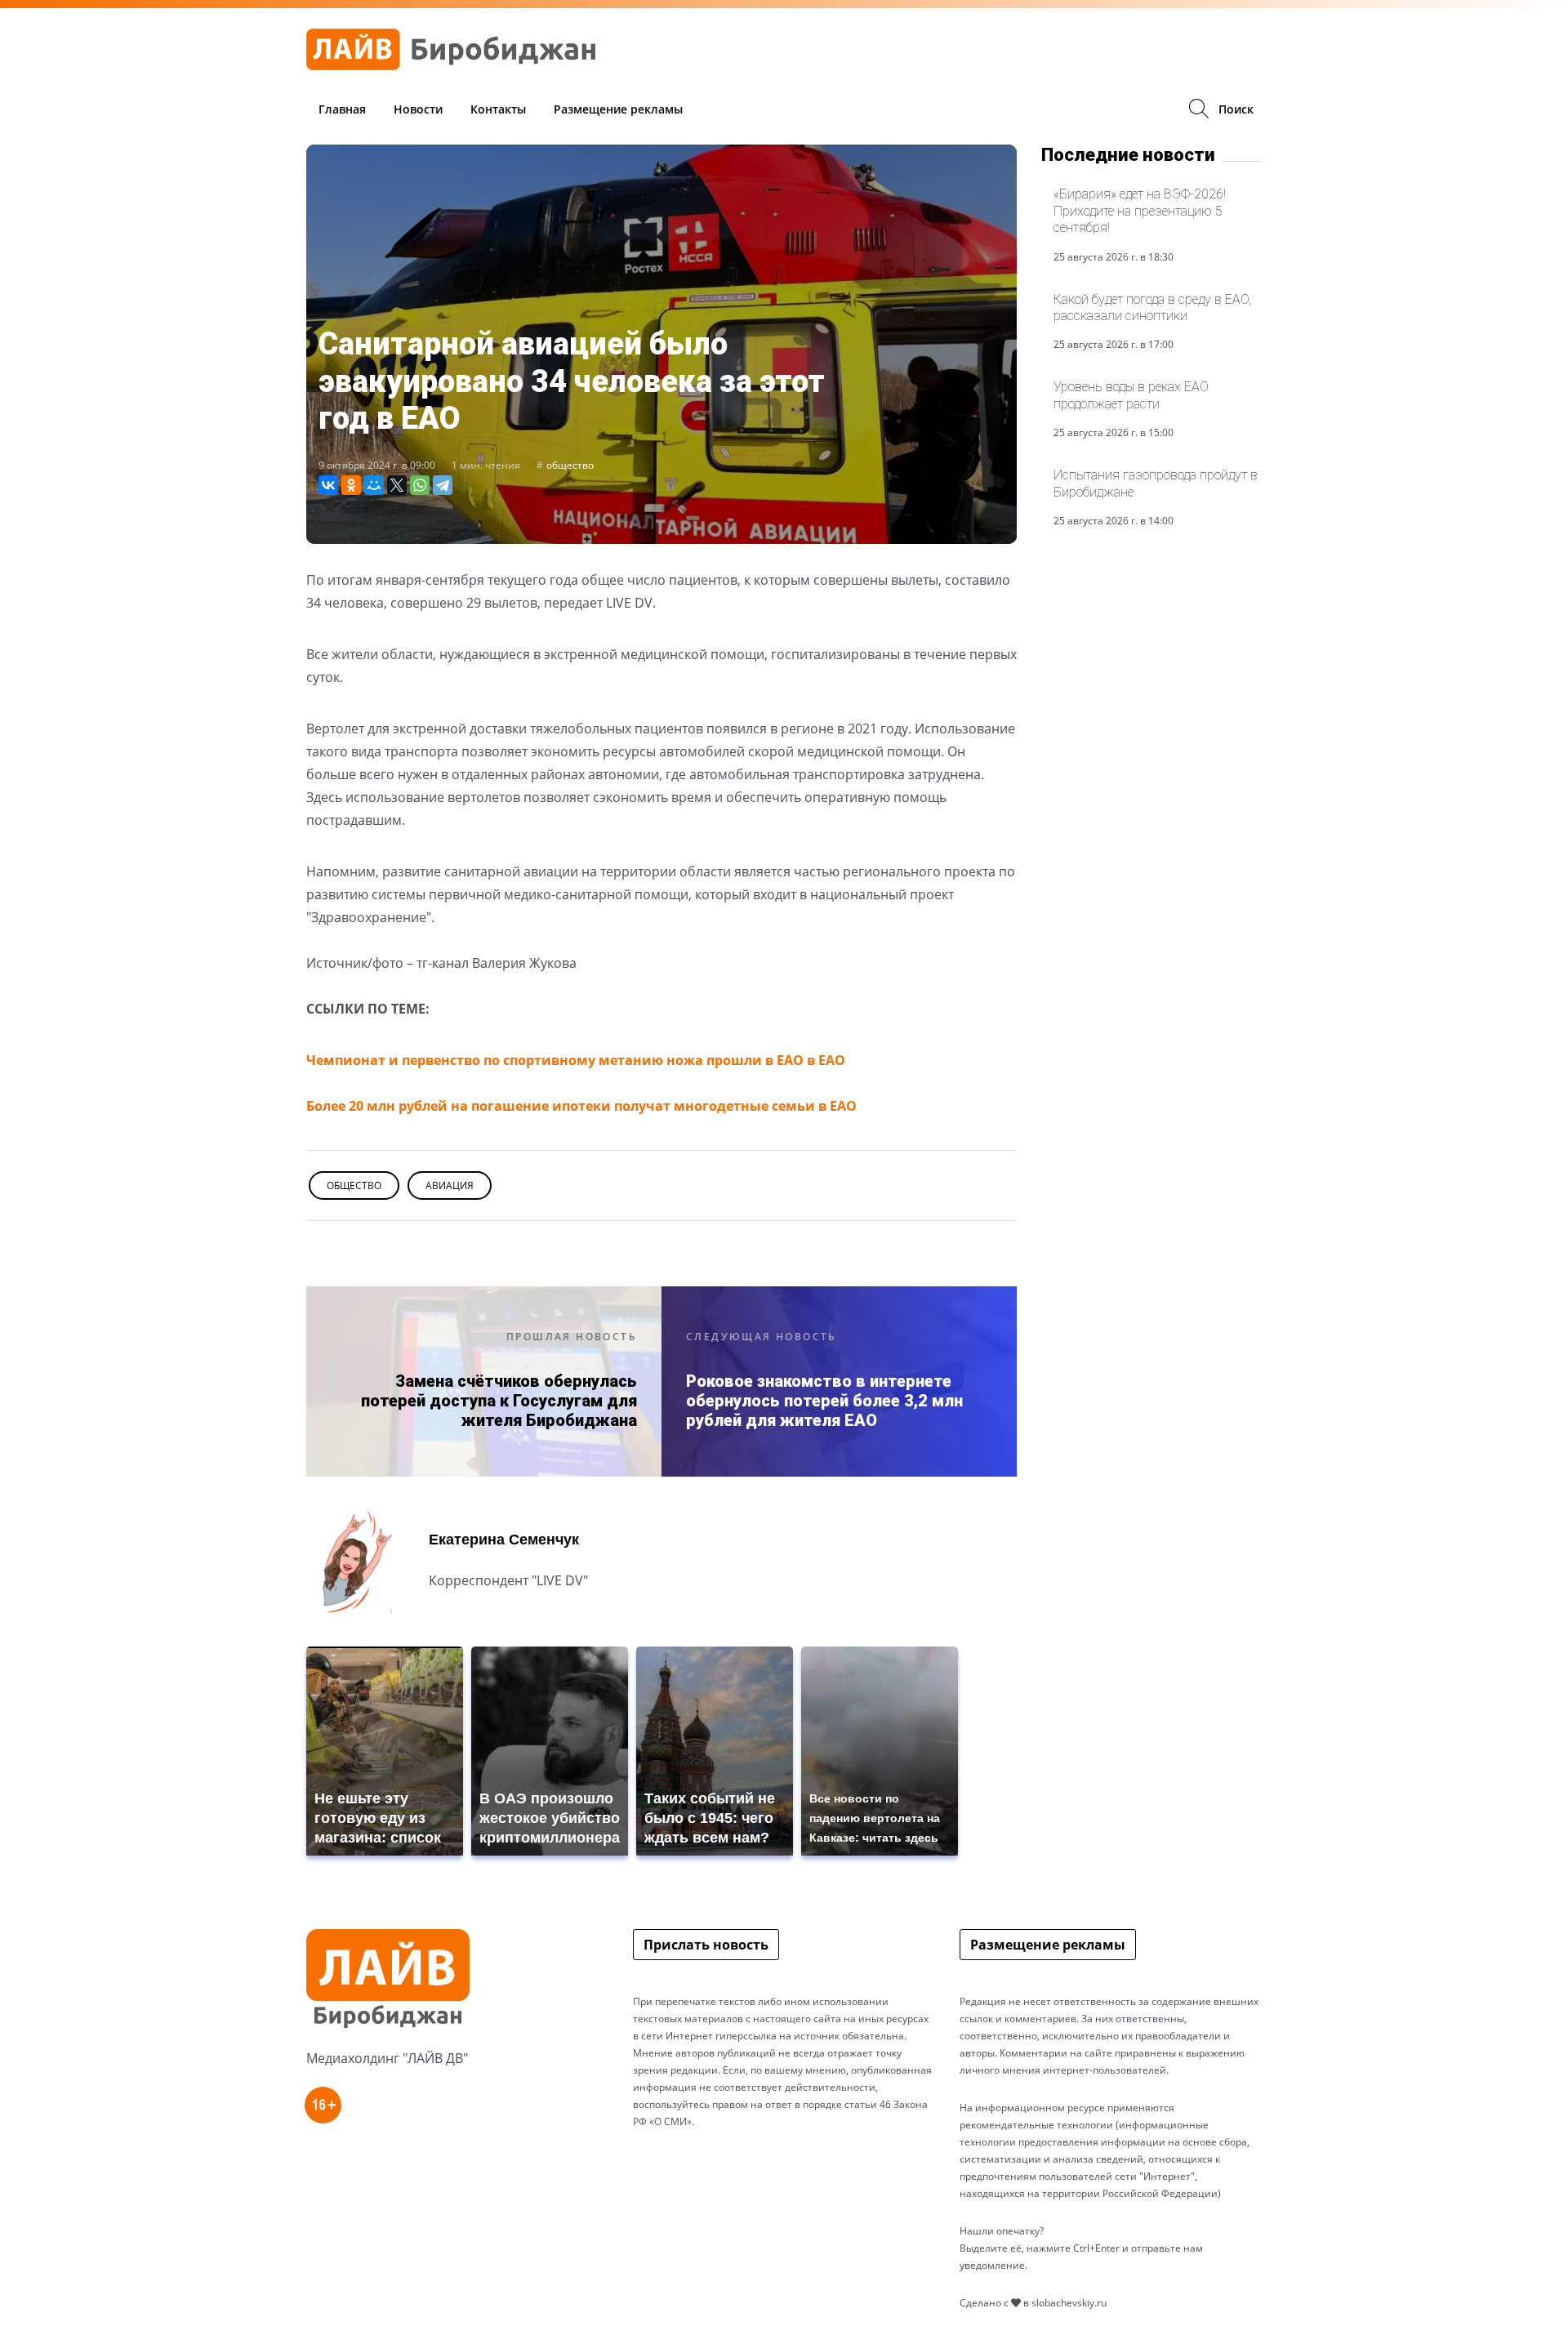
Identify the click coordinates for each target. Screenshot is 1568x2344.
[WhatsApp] (420, 485)
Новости (418, 109)
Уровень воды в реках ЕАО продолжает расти (1131, 395)
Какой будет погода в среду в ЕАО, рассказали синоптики (1152, 307)
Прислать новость (706, 1945)
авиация (450, 1185)
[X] (397, 485)
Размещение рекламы (618, 109)
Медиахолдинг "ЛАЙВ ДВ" (387, 2058)
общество (570, 465)
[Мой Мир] (374, 485)
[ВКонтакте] (328, 485)
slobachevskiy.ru (1069, 2303)
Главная (342, 109)
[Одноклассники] (351, 485)
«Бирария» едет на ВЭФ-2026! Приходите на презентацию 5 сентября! (1140, 211)
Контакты (498, 109)
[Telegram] (443, 485)
